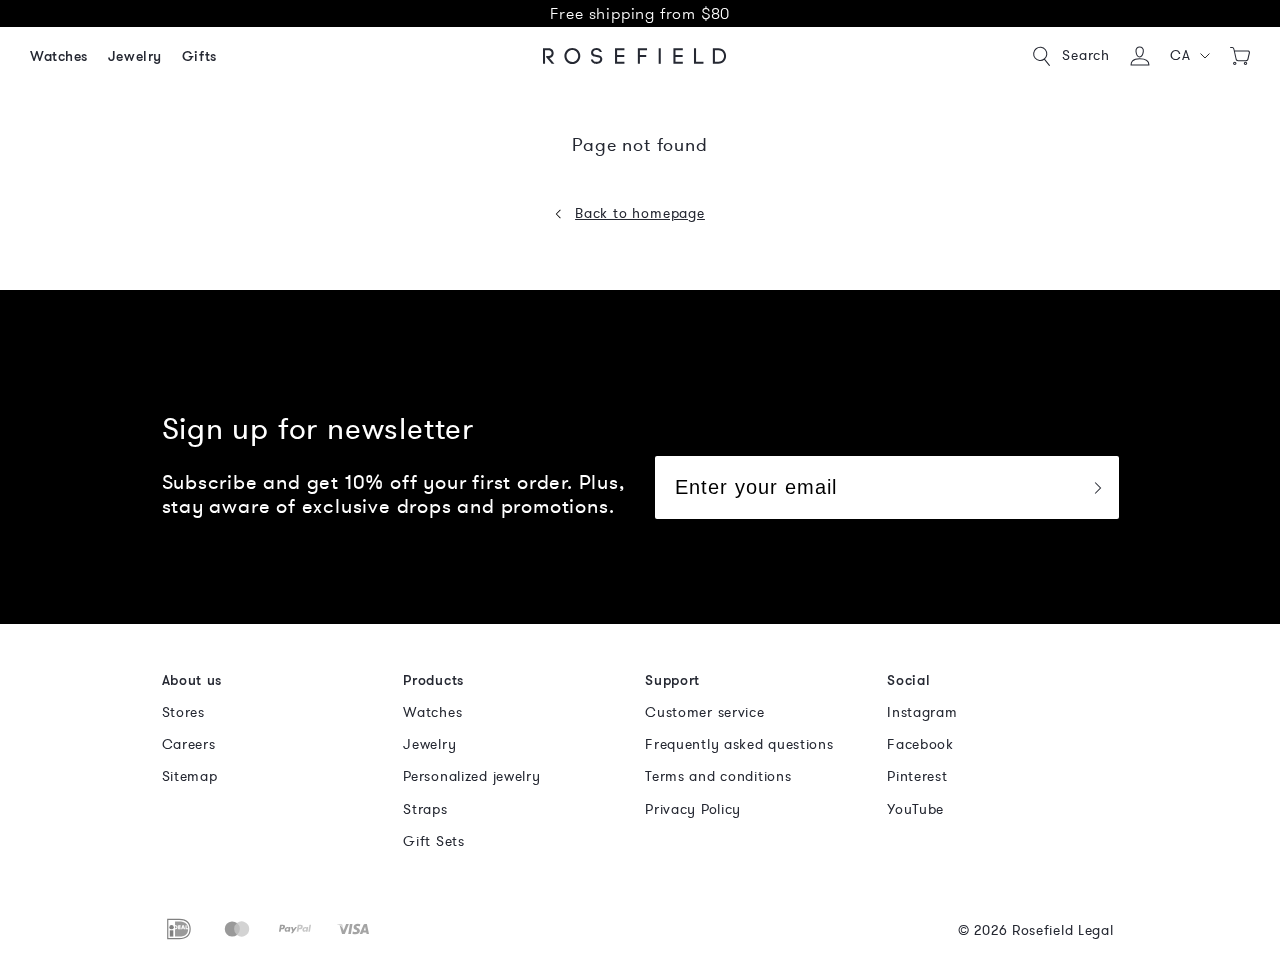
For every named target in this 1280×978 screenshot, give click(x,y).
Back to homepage (640, 213)
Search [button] (1086, 55)
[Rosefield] (635, 56)
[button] (1190, 56)
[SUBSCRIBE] (1097, 487)
